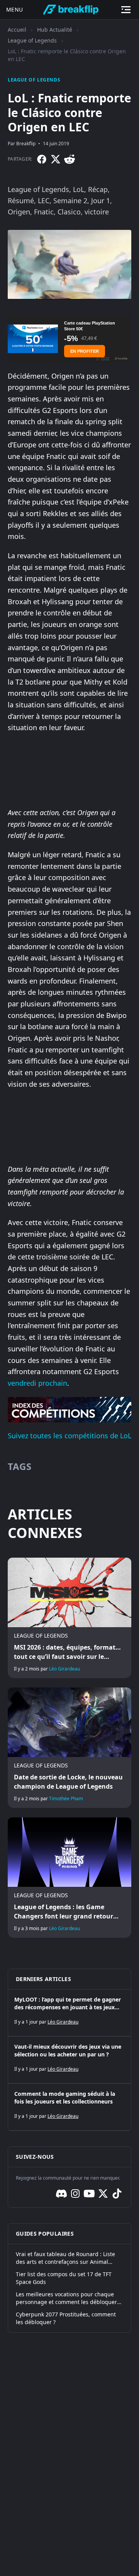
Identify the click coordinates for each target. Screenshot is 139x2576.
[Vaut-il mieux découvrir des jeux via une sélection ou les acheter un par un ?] (69, 2060)
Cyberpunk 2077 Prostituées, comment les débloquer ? (66, 2318)
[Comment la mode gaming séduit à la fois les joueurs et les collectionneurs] (69, 2107)
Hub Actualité (55, 30)
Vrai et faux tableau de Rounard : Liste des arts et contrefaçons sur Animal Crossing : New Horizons (65, 2258)
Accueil (17, 30)
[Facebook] (42, 159)
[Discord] (61, 2194)
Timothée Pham (66, 1799)
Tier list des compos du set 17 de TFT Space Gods (64, 2278)
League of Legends (32, 40)
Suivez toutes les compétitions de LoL (69, 1436)
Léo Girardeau (64, 1669)
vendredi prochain (37, 1383)
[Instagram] (75, 2194)
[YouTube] (89, 2194)
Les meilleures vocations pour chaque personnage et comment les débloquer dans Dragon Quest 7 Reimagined (66, 2298)
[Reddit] (69, 159)
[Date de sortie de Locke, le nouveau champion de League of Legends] (69, 1748)
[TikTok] (117, 2194)
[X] (56, 159)
